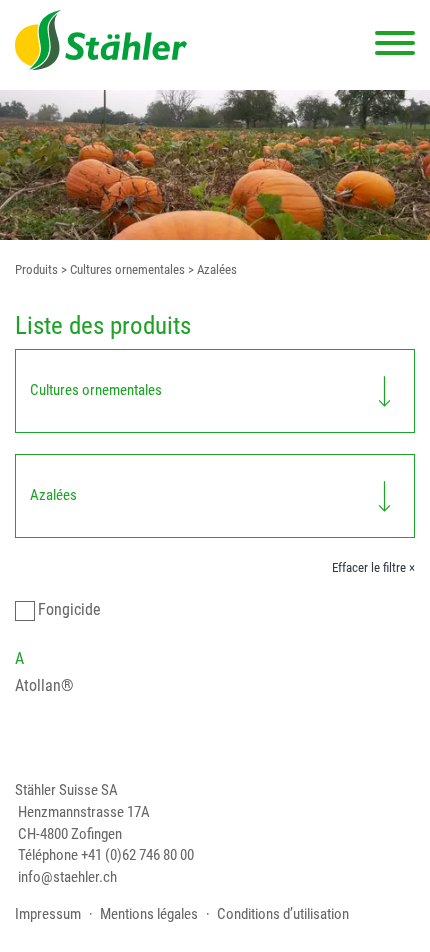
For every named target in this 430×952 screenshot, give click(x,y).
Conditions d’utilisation (283, 914)
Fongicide (69, 609)
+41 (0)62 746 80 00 (137, 855)
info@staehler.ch (67, 877)
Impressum (48, 914)
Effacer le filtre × (373, 567)
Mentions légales (149, 914)
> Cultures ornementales (121, 269)
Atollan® (44, 685)
